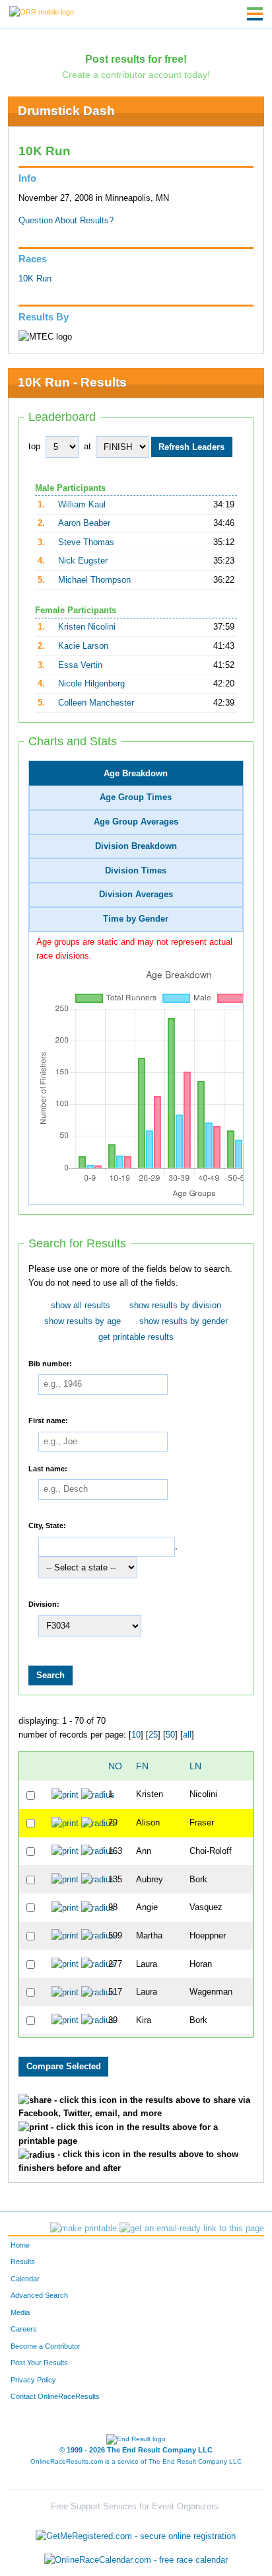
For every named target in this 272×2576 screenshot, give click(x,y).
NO (115, 1766)
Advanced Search (39, 2295)
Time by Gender (136, 919)
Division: (44, 1604)
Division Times (136, 871)
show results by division (175, 1306)
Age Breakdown (136, 774)
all (187, 1735)
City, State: (47, 1526)
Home (20, 2245)
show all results (81, 1306)
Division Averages (136, 895)
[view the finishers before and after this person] (98, 1794)
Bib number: (50, 1363)
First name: (48, 1420)
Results (23, 2262)
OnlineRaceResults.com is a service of (136, 2461)
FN (142, 1766)
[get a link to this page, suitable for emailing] (192, 2228)
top (34, 447)
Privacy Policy (33, 2380)
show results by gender (184, 1321)
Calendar (25, 2279)
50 (170, 1735)
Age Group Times (136, 797)
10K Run (35, 279)
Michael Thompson (94, 580)
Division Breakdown (136, 846)
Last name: (48, 1468)
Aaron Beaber (84, 523)
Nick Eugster (83, 561)
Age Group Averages (136, 822)
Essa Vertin (80, 665)
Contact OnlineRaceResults (55, 2396)
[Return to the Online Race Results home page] (42, 11)
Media (20, 2312)
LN (195, 1766)
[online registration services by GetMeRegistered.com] (136, 2533)
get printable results (136, 1337)
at (87, 447)
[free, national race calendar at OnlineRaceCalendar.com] (136, 2560)
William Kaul (82, 505)
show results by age (83, 1321)
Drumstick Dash (66, 111)
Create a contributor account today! (136, 75)
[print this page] (84, 2228)
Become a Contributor (46, 2346)
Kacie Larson (83, 646)
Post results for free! (136, 59)
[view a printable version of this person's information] (65, 1794)
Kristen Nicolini (87, 627)
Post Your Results (39, 2363)
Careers (24, 2329)
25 (153, 1735)
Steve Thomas (86, 542)
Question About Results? (66, 221)
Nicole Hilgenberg (91, 684)
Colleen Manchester (96, 703)
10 (136, 1735)
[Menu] (255, 14)
